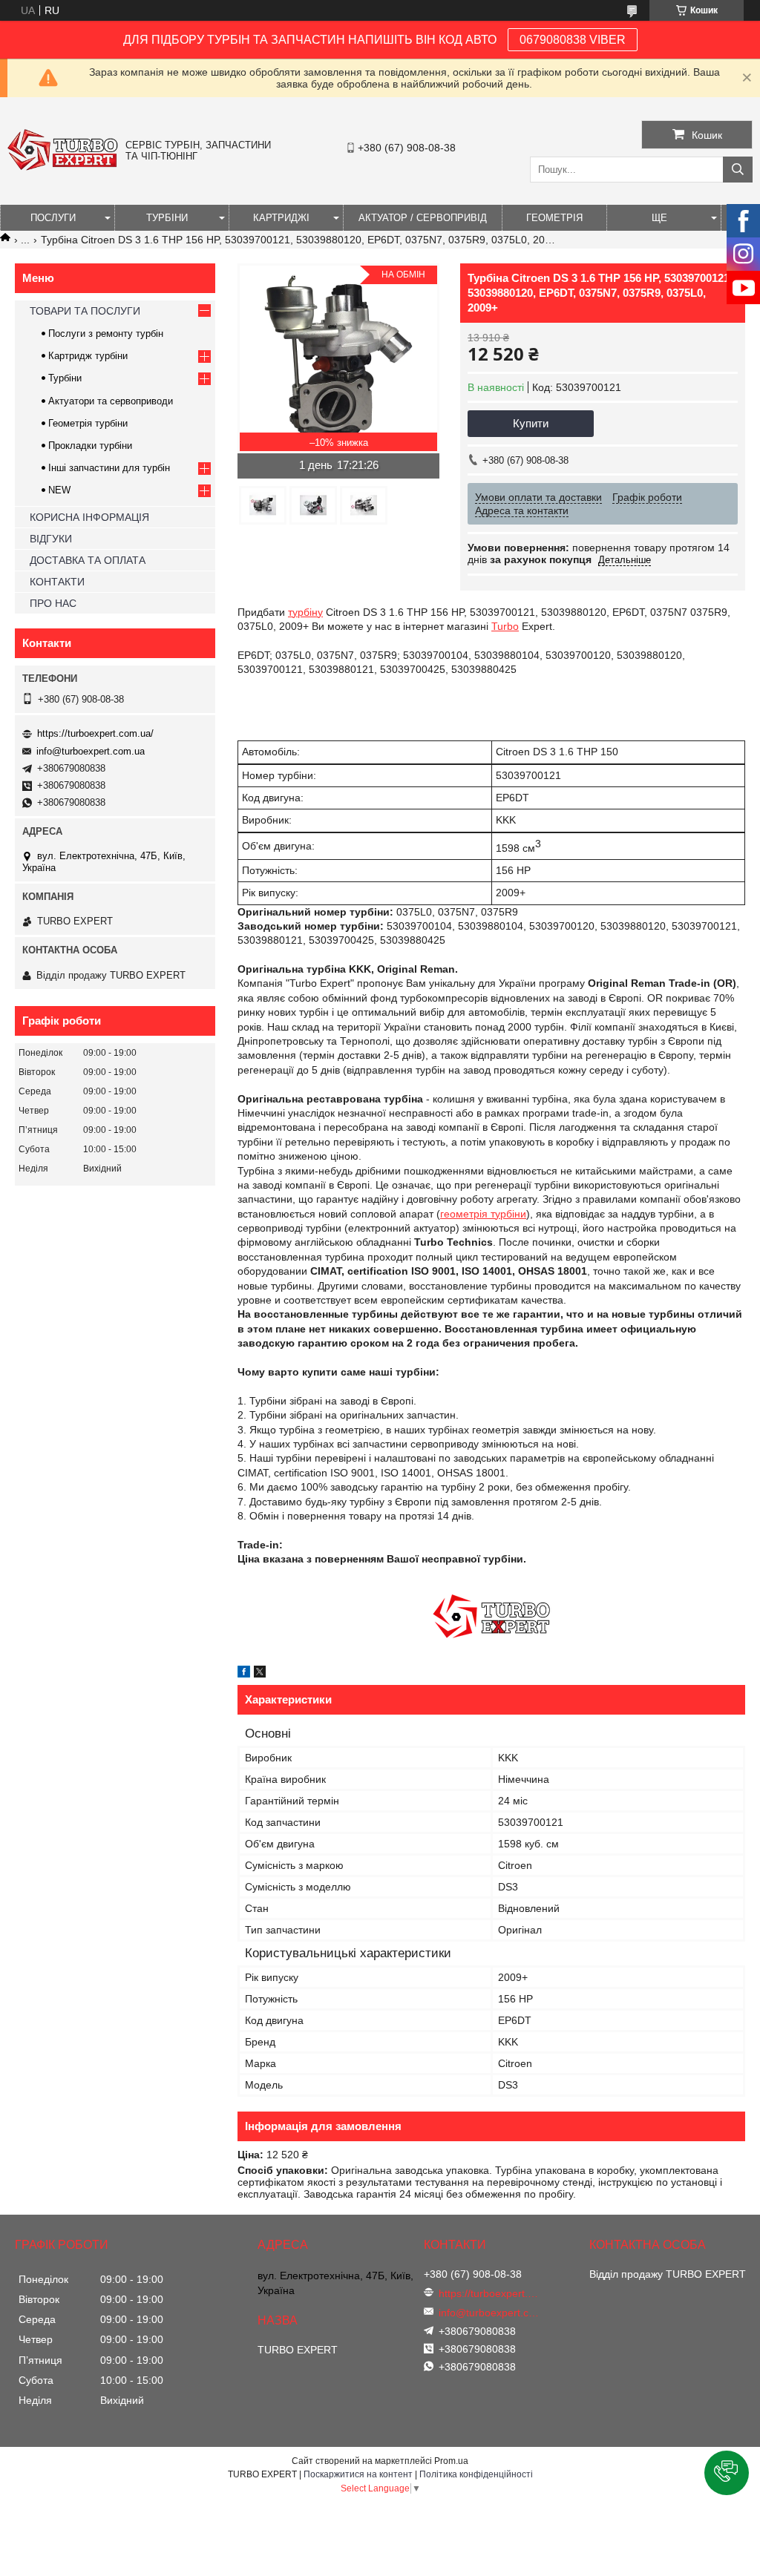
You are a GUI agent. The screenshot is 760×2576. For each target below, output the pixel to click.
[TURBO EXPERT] (63, 167)
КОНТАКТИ (57, 582)
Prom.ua (451, 2461)
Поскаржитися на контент (358, 2474)
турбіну (305, 612)
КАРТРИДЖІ (281, 218)
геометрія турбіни (483, 1214)
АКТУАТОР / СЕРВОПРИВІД (423, 218)
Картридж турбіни (88, 356)
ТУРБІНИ (167, 218)
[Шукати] (738, 170)
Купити (531, 423)
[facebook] (244, 1674)
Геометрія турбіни (88, 423)
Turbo (505, 626)
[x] (260, 1674)
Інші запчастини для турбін (109, 468)
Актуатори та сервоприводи (111, 401)
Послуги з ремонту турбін (106, 333)
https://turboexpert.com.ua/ (95, 733)
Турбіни (65, 378)
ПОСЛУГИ (53, 218)
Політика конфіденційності (476, 2474)
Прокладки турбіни (90, 446)
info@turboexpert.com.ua (91, 751)
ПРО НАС (53, 603)
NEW (59, 490)
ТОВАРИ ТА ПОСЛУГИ (85, 311)
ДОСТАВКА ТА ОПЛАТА (88, 560)
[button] (727, 2473)
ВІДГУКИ (51, 539)
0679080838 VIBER (573, 40)
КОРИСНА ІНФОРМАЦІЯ (89, 517)
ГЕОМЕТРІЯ (554, 218)
